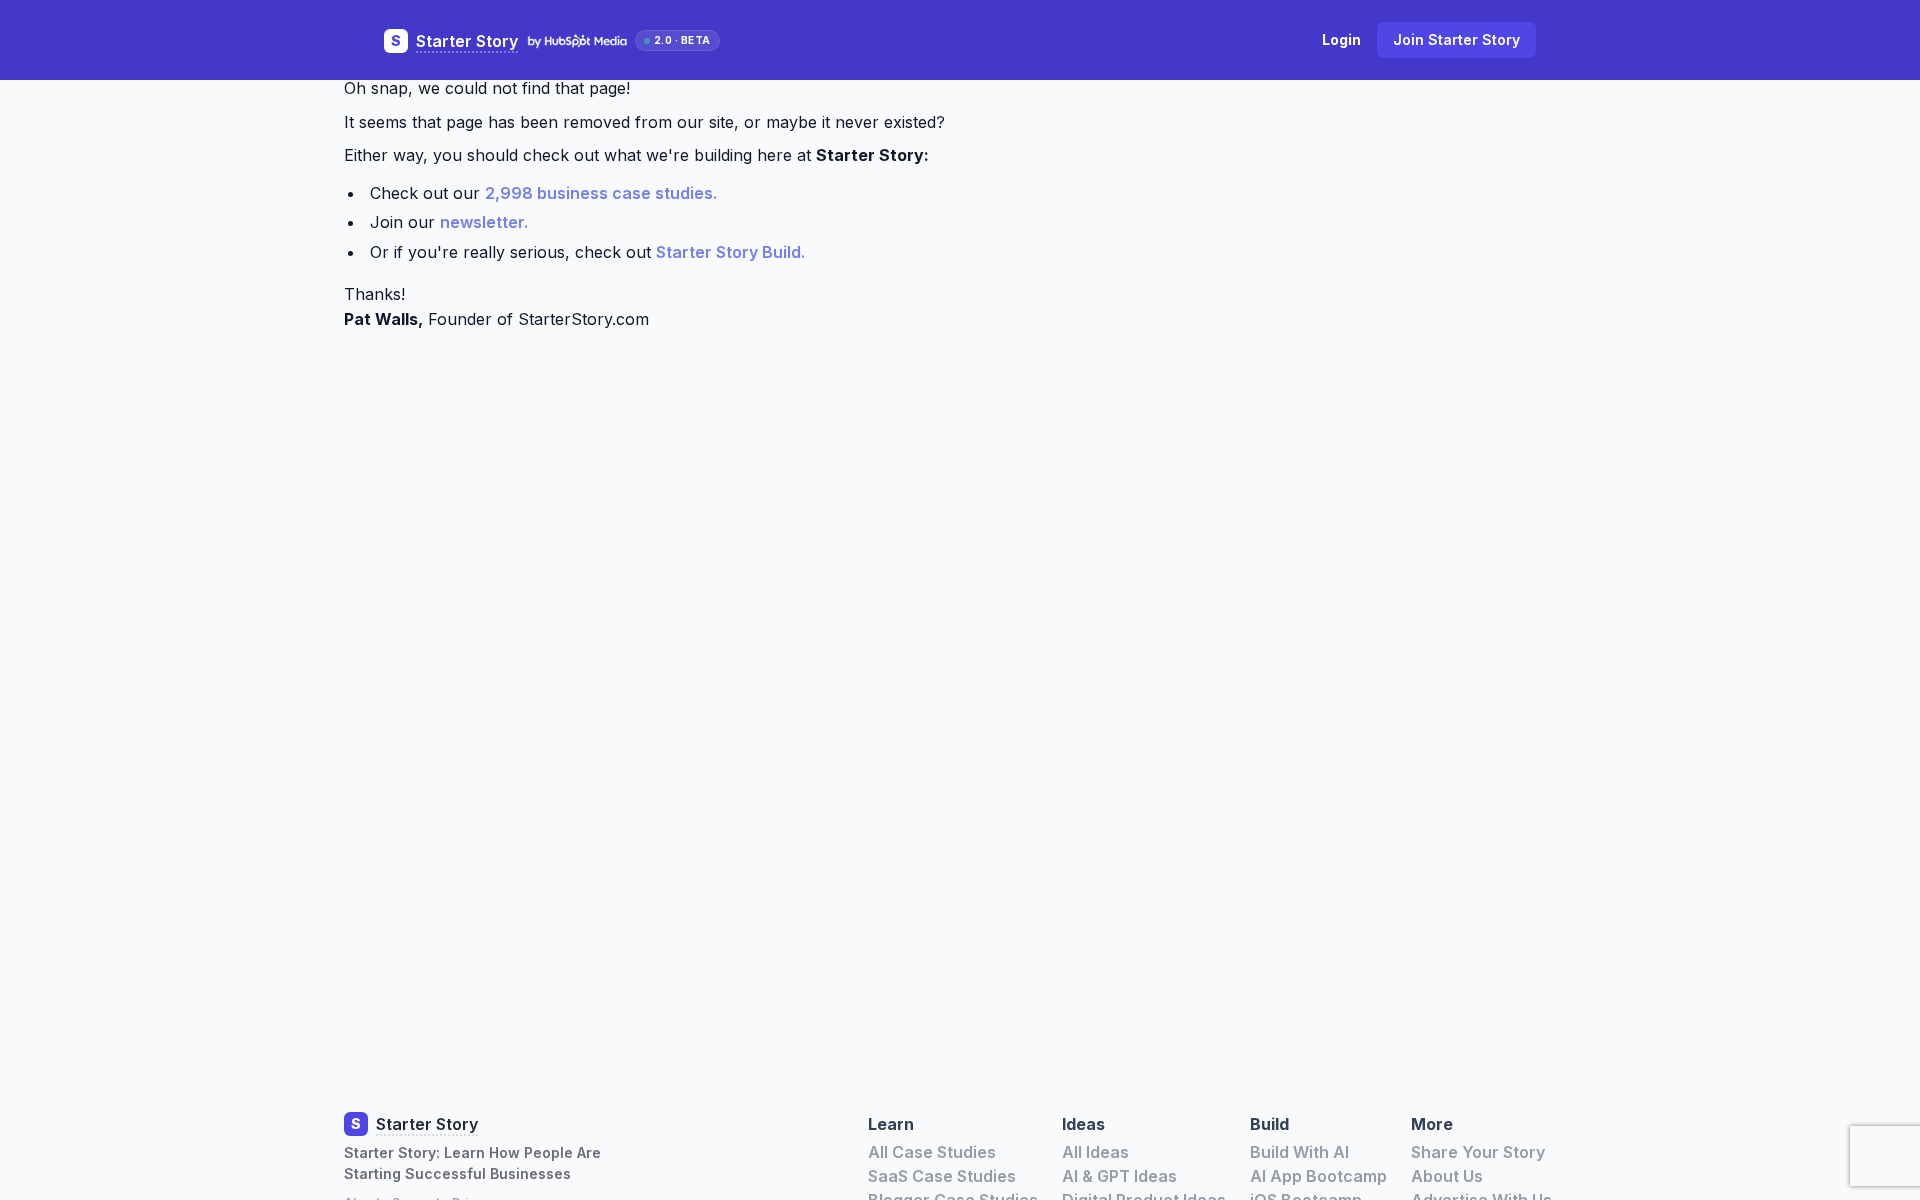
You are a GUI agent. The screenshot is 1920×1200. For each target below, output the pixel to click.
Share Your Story (1478, 1152)
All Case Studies (932, 1152)
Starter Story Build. (730, 252)
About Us (1447, 1176)
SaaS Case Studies (942, 1176)
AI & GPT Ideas (1119, 1176)
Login (1341, 39)
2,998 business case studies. (601, 193)
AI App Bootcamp (1318, 1176)
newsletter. (484, 222)
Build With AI (1299, 1152)
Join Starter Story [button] (1456, 39)
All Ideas (1095, 1152)
